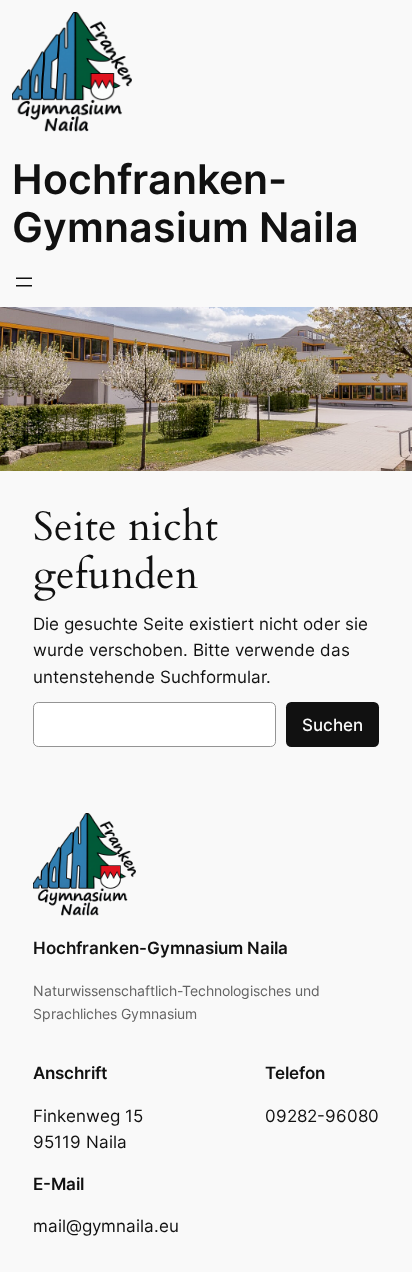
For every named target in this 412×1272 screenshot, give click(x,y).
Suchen (332, 725)
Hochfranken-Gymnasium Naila (185, 202)
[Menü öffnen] (24, 282)
